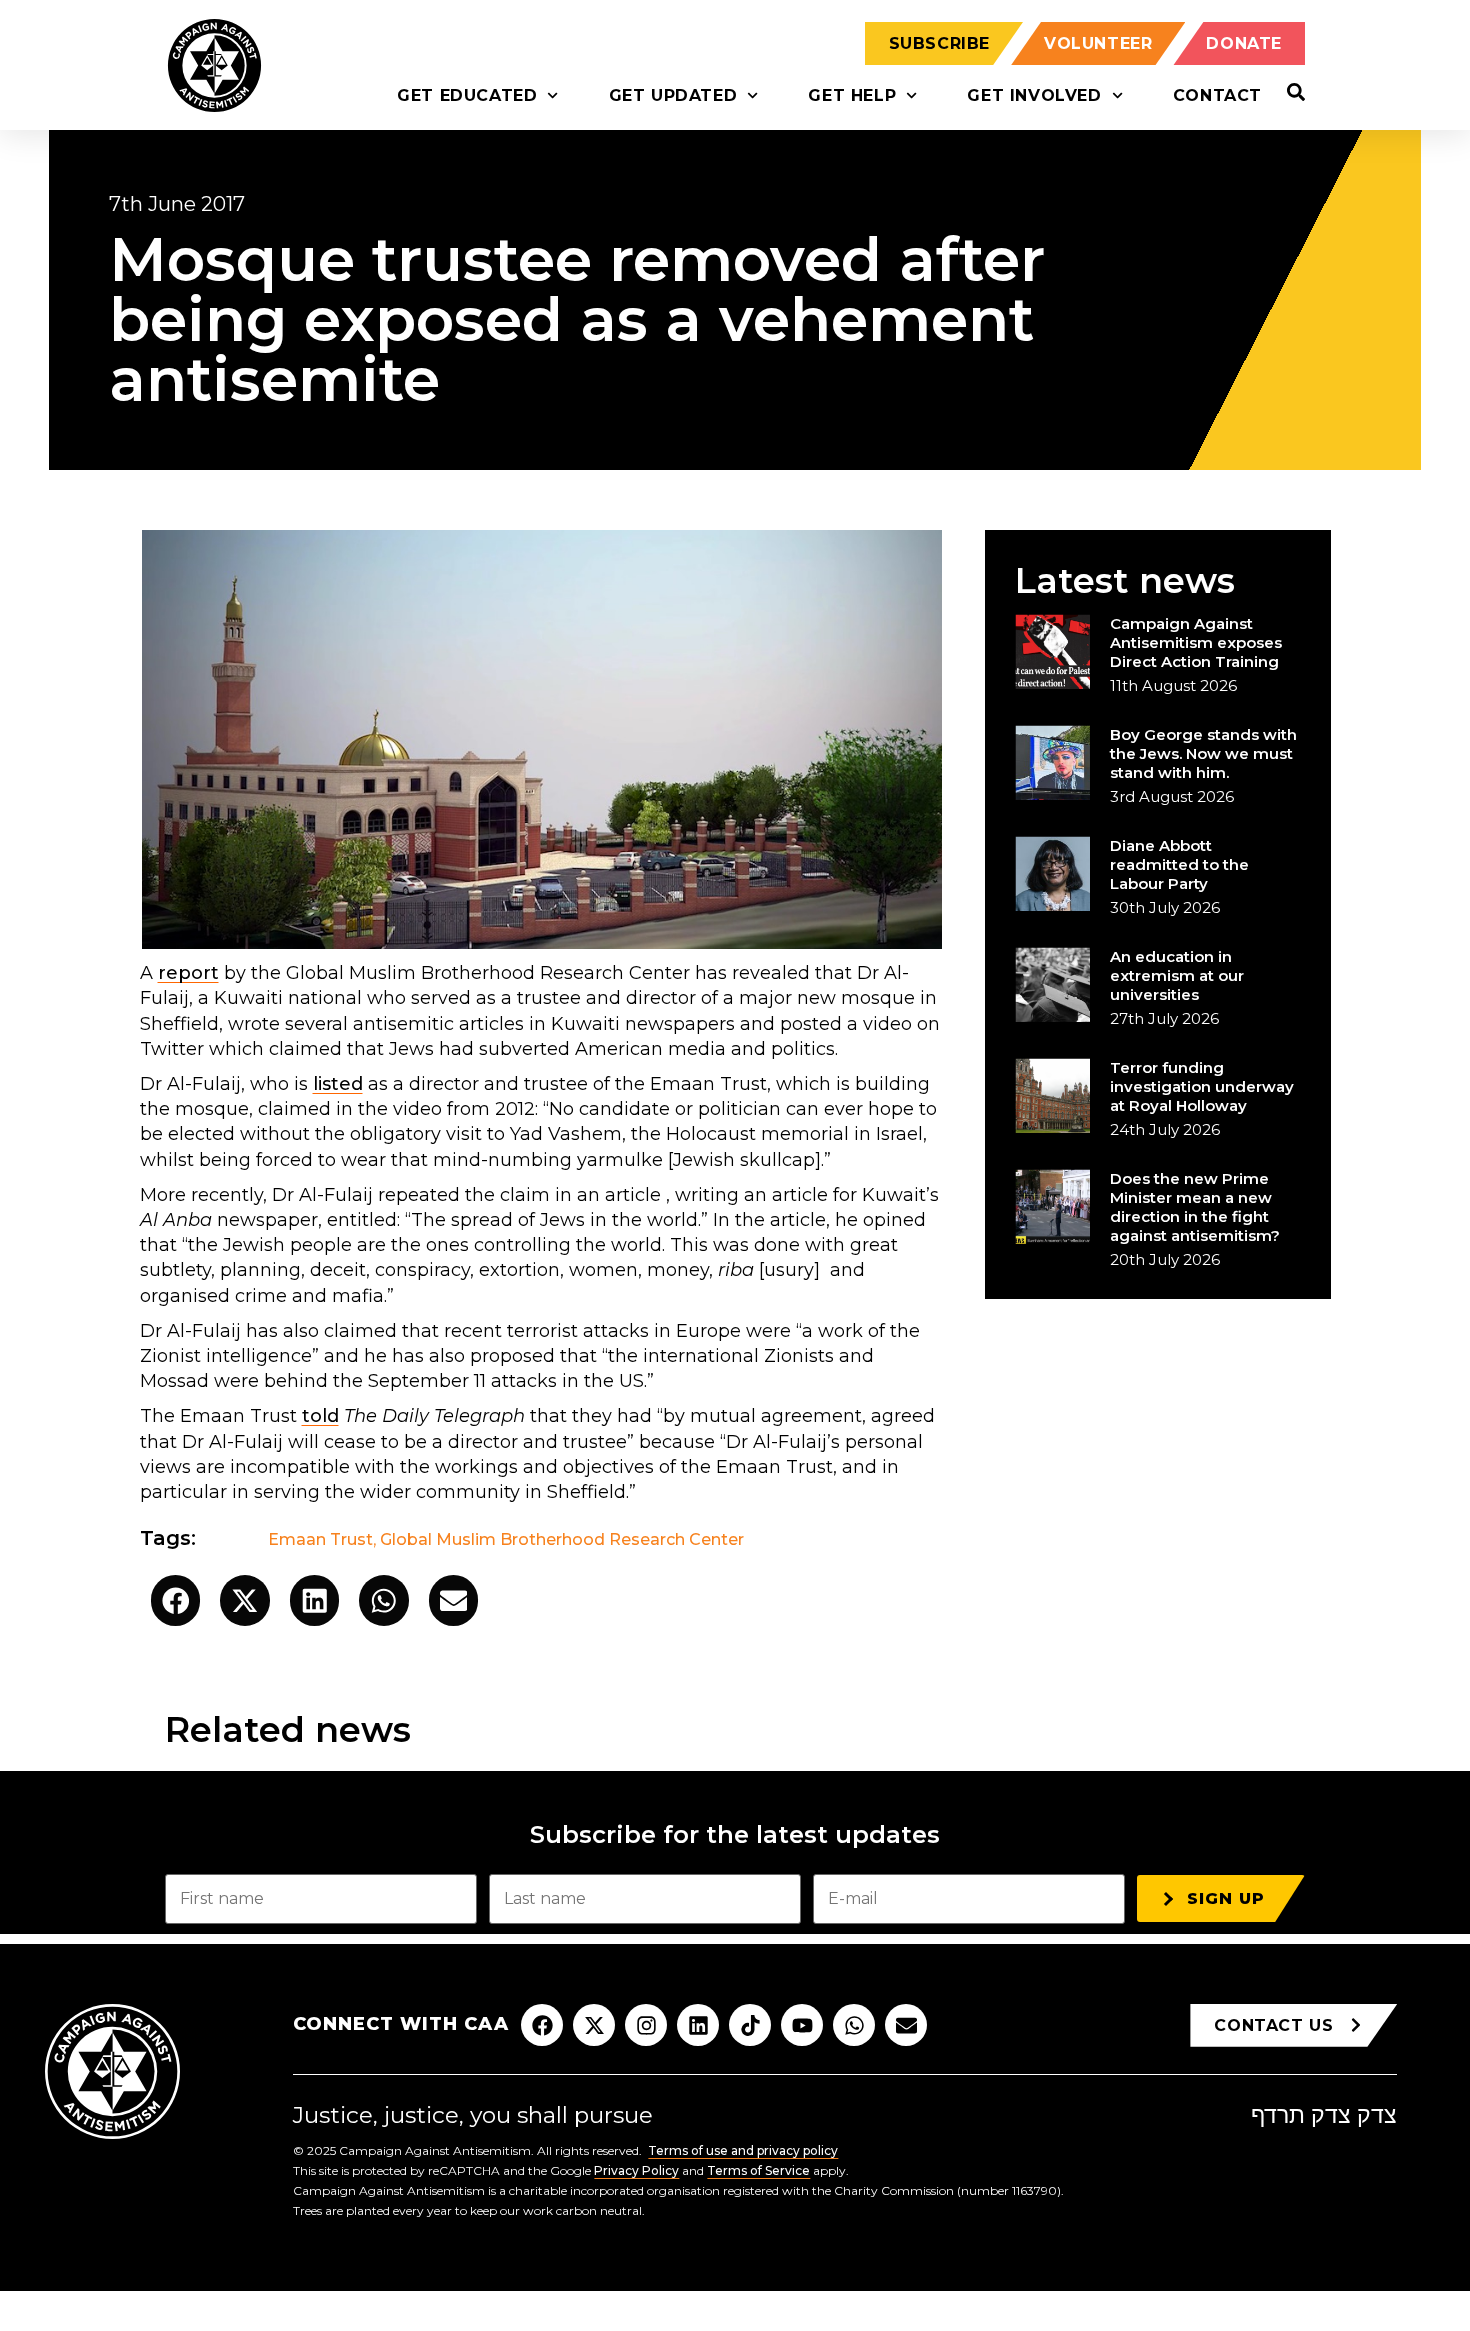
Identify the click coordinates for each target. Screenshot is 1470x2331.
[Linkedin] (698, 2025)
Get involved (1034, 95)
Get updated (673, 95)
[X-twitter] (594, 2025)
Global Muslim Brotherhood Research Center (562, 1539)
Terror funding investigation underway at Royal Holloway (1202, 1086)
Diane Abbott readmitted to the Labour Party (1179, 864)
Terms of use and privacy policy (743, 2150)
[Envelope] (906, 2025)
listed (338, 1084)
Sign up (1226, 1898)
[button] (176, 1600)
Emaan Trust (320, 1539)
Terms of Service (758, 2170)
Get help (852, 95)
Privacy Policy (636, 2170)
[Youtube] (802, 2025)
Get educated (467, 95)
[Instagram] (646, 2025)
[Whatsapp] (854, 2025)
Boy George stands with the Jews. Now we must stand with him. (1203, 753)
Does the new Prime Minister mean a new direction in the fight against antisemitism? (1195, 1207)
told (320, 1416)
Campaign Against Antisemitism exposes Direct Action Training (1196, 642)
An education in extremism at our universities (1177, 975)
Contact (1217, 95)
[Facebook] (542, 2025)
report (188, 973)
